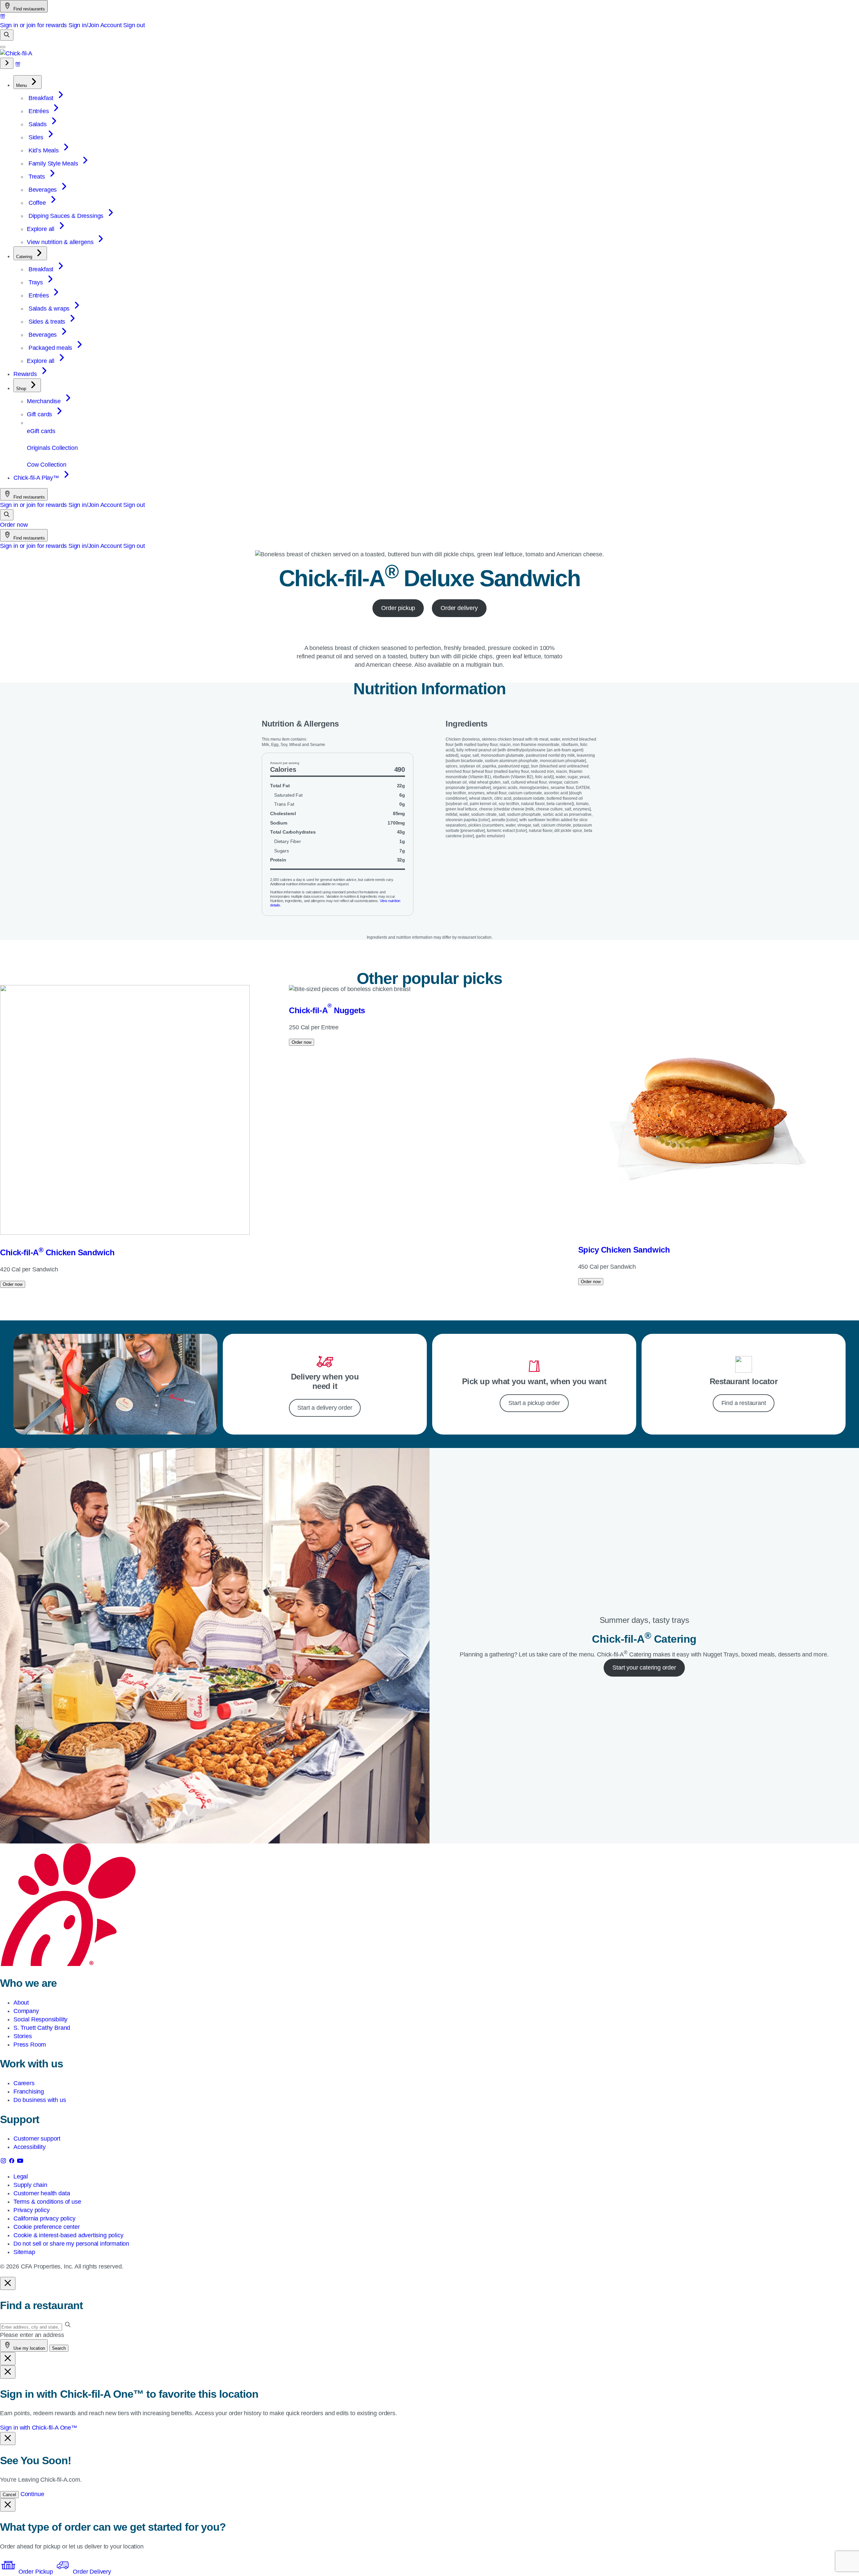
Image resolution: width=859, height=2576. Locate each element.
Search (59, 2348)
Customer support (37, 2139)
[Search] (7, 35)
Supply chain (30, 2185)
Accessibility (30, 2147)
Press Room (30, 2045)
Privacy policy (31, 2210)
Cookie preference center (47, 2227)
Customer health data (42, 2193)
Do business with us (40, 2100)
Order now (14, 525)
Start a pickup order (534, 1403)
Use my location (29, 2348)
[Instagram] (4, 2162)
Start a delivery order (325, 1408)
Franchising (29, 2092)
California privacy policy (44, 2218)
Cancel (9, 2495)
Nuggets (327, 1010)
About (21, 2003)
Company (26, 2011)
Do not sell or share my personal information (71, 2244)
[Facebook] (13, 2162)
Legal (21, 2176)
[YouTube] (20, 2162)
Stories (23, 2036)
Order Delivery (91, 2572)
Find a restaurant (744, 1403)
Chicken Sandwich (57, 1252)
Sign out (134, 25)
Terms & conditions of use (47, 2202)
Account (111, 25)
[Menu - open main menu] (3, 47)
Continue (32, 2494)
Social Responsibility (40, 2019)
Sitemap (24, 2252)
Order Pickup (36, 2572)
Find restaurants (29, 9)
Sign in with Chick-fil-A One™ (39, 2428)
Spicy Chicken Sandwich (624, 1250)
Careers (24, 2083)
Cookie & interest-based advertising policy (68, 2235)
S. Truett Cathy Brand (42, 2028)
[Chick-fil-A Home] (16, 53)
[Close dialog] (8, 2283)
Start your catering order (644, 1668)
